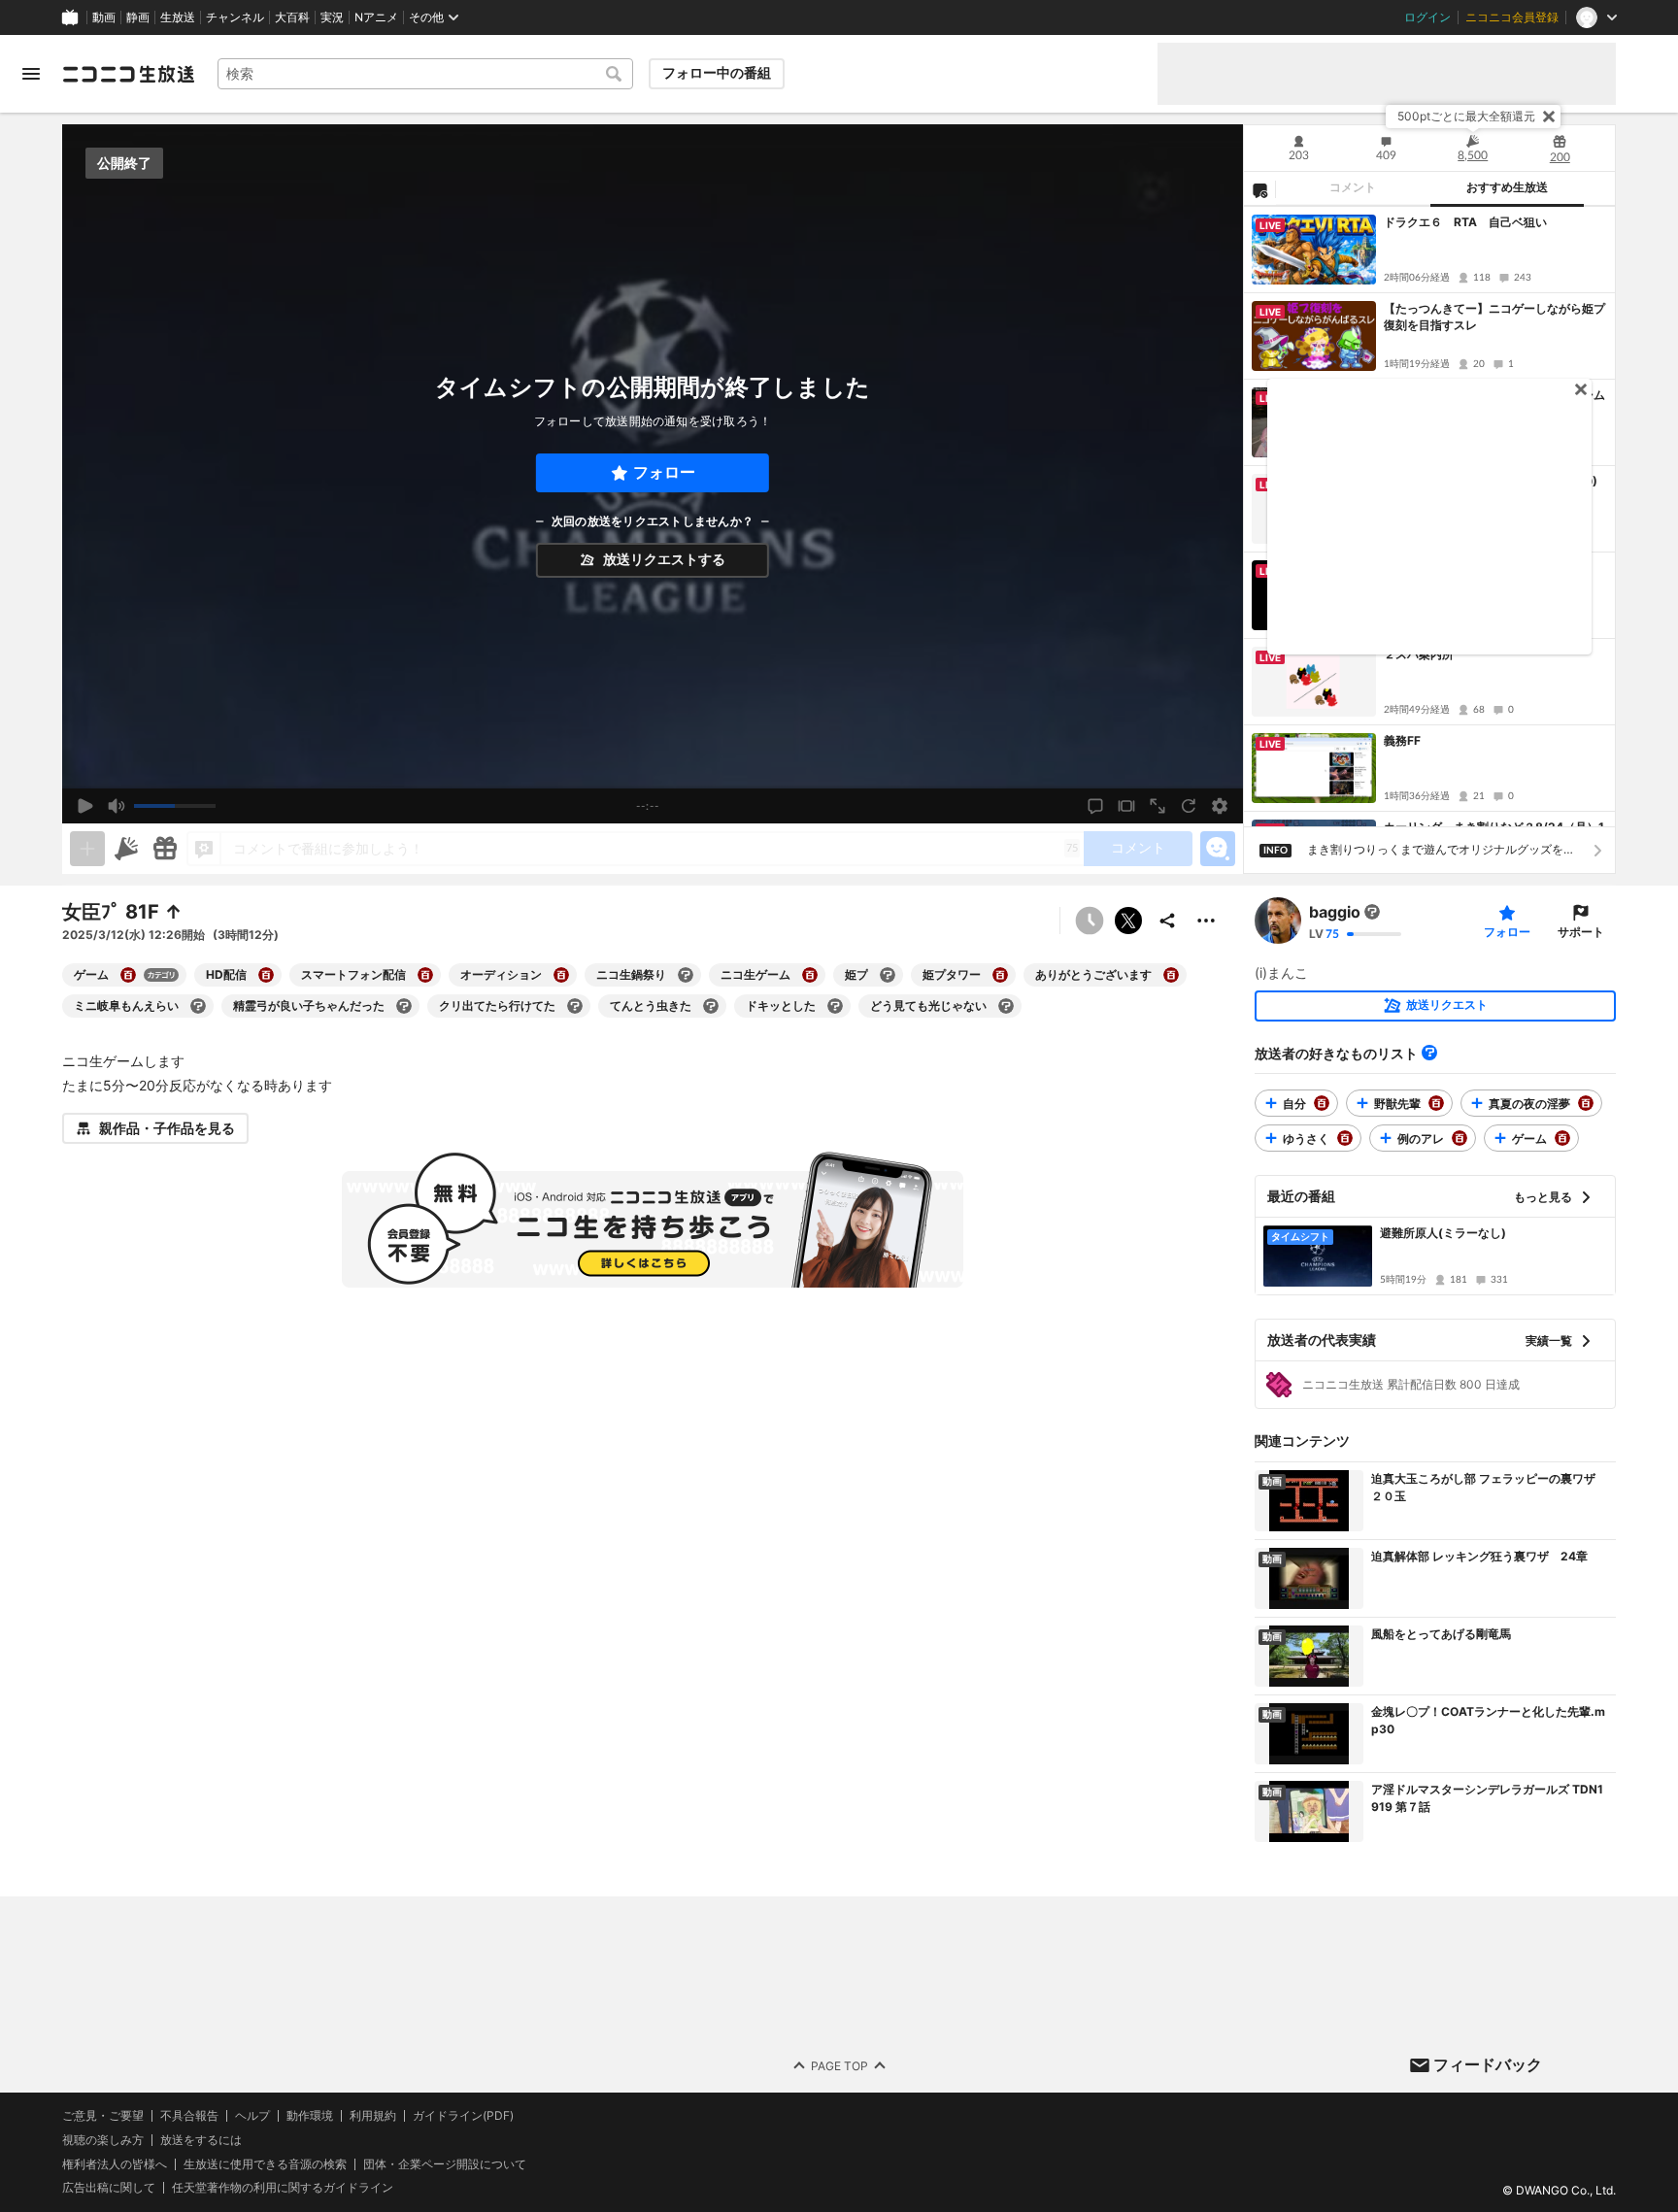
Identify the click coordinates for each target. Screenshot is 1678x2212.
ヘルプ (252, 2116)
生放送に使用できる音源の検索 (265, 2163)
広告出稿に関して (109, 2187)
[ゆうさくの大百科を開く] (1345, 1138)
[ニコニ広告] (126, 849)
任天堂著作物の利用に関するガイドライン (283, 2188)
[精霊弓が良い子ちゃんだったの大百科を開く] (404, 1006)
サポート (1581, 932)
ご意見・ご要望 (103, 2115)
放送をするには (201, 2139)
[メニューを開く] (31, 74)
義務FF (1402, 740)
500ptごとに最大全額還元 (1466, 116)
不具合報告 (189, 2116)
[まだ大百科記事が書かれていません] (1372, 912)
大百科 (292, 17)
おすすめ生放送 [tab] (1507, 187)
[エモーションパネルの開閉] (1218, 849)
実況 (332, 17)
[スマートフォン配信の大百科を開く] (425, 975)
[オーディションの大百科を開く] (561, 975)
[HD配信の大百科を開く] (266, 975)
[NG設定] (1259, 189)
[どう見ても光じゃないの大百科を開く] (1006, 1006)
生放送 (178, 17)
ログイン (1427, 17)
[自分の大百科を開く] (1322, 1103)
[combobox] (425, 74)
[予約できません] (1090, 921)
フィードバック (1488, 2064)
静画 (138, 17)
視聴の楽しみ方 (103, 2139)
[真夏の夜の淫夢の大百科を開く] (1586, 1103)
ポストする (1128, 921)
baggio (1335, 912)
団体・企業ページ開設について (445, 2163)
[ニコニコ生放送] (128, 74)
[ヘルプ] (1429, 1053)
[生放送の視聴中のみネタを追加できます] (87, 849)
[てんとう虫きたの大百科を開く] (711, 1006)
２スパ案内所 (1419, 654)
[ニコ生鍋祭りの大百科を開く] (686, 975)
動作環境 (310, 2116)
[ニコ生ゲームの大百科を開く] (810, 975)
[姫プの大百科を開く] (888, 975)
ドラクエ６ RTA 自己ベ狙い (1465, 222)
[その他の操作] (1206, 921)
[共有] (1167, 921)
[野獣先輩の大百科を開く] (1436, 1103)
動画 (104, 17)
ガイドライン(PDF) (463, 2116)
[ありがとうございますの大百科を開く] (1171, 975)
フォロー (664, 472)
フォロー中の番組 (717, 73)
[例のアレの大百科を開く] (1460, 1138)
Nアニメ (376, 17)
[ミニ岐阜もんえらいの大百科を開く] (198, 1006)
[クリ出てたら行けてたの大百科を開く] (575, 1006)
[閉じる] (1549, 117)
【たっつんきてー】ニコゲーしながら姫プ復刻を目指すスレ (1494, 317)
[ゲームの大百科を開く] (128, 975)
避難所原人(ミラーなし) (1443, 1233)
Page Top (839, 2065)
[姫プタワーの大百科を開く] (1000, 975)
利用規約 (373, 2116)
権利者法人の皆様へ (115, 2163)
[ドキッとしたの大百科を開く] (835, 1006)
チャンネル (235, 17)
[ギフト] (165, 849)
